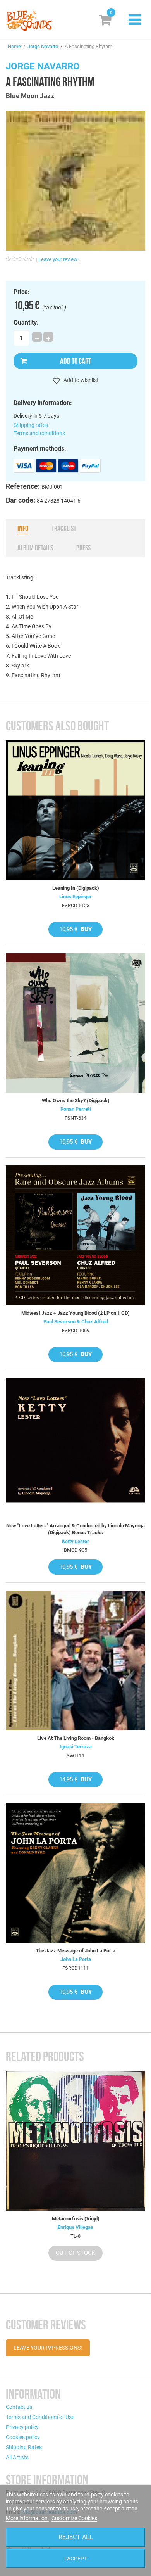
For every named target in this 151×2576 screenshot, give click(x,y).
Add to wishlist (81, 380)
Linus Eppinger (75, 896)
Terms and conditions (39, 433)
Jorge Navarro (43, 46)
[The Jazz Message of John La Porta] (75, 1873)
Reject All (76, 2537)
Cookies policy (23, 2437)
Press (83, 548)
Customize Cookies (74, 2518)
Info (23, 528)
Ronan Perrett (76, 1109)
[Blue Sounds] (29, 21)
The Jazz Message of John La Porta (75, 1951)
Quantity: (26, 323)
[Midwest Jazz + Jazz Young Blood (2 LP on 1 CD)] (75, 1235)
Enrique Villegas (75, 2227)
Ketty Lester (75, 1541)
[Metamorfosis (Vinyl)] (75, 2141)
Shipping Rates (24, 2447)
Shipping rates (31, 425)
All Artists (17, 2457)
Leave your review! (58, 259)
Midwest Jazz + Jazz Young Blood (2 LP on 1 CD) (75, 1313)
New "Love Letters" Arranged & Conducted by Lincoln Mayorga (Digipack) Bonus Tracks (75, 1529)
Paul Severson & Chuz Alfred (76, 1322)
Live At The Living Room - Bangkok (76, 1738)
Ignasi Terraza (76, 1747)
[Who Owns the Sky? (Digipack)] (75, 1023)
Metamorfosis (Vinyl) (76, 2219)
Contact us (19, 2407)
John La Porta (76, 1959)
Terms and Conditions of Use (40, 2417)
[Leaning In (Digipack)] (75, 810)
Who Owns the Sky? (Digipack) (76, 1100)
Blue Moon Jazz (30, 96)
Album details (35, 548)
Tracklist (64, 528)
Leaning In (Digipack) (76, 888)
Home (14, 46)
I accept (76, 2559)
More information (27, 2518)
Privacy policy (22, 2427)
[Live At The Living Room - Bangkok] (75, 1660)
